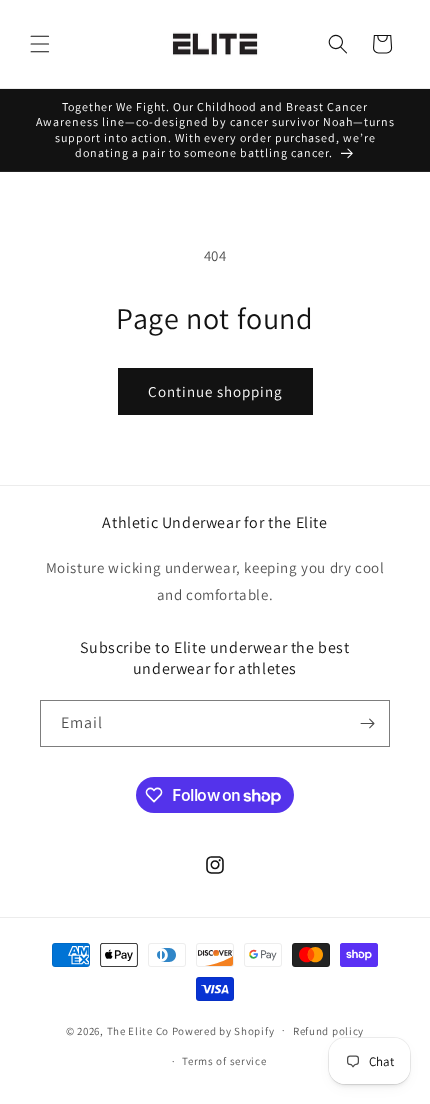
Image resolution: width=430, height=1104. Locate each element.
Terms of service (224, 1061)
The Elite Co (138, 1030)
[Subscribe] (367, 723)
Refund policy (328, 1031)
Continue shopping (215, 391)
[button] (40, 44)
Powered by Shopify (223, 1030)
